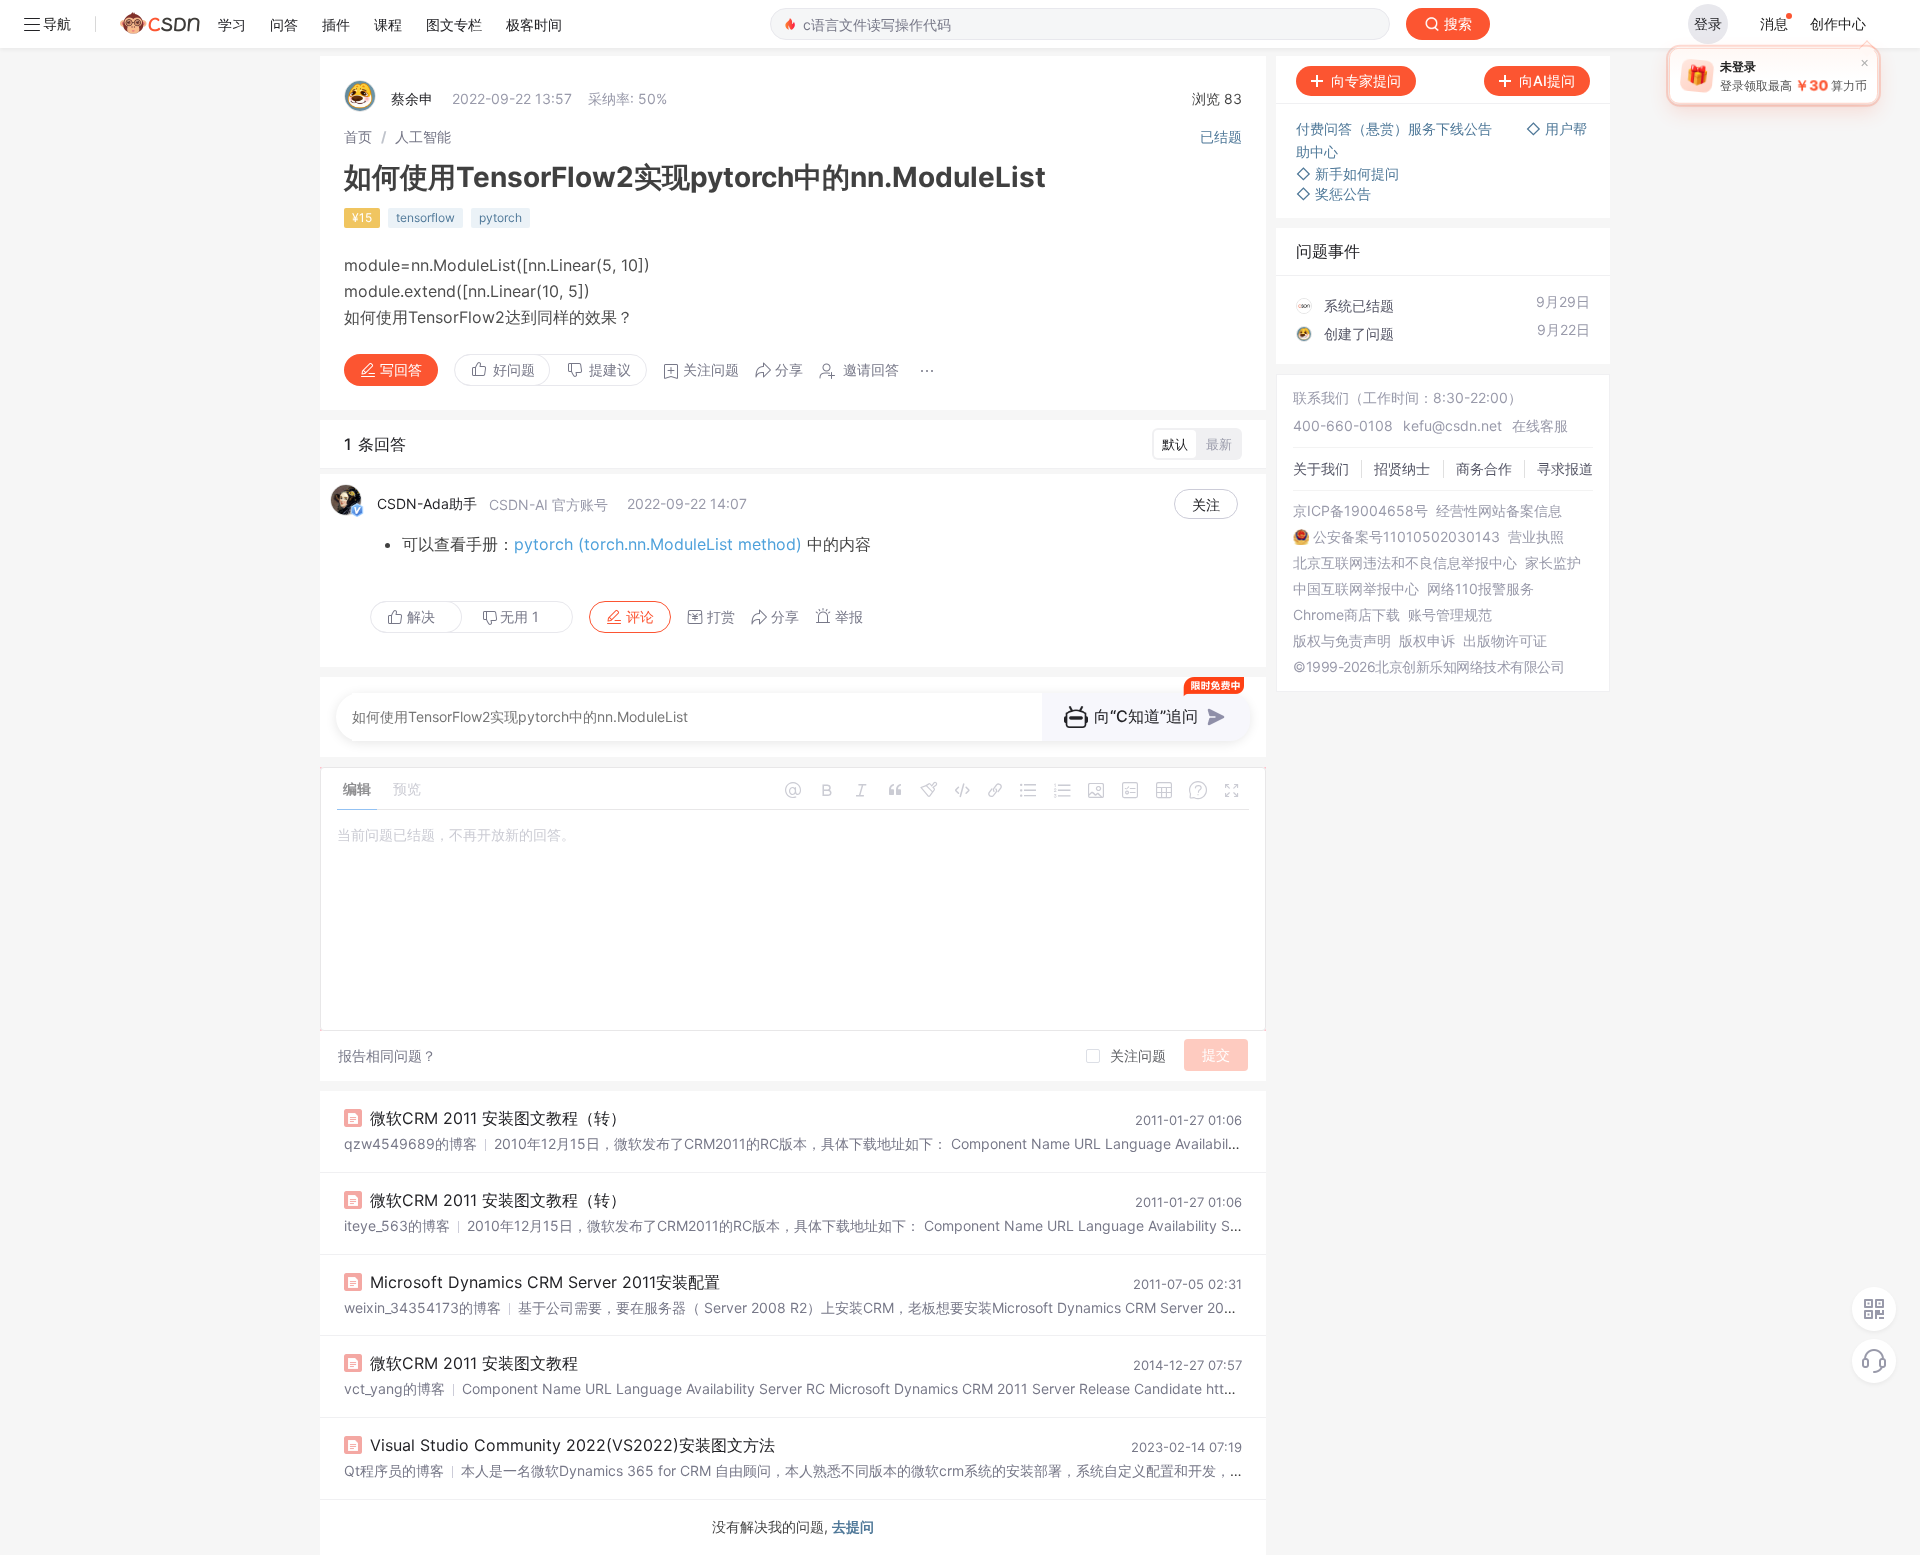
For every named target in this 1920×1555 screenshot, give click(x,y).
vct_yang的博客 (394, 1388)
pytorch (500, 217)
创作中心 (1838, 23)
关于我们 (1321, 468)
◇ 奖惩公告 (1333, 193)
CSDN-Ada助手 (427, 503)
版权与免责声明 (1342, 641)
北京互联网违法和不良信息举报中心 (1405, 563)
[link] (358, 136)
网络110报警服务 (1480, 589)
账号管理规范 (1450, 615)
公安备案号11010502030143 (1406, 537)
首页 (358, 136)
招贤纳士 (1402, 468)
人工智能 (423, 136)
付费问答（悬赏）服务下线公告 (1396, 128)
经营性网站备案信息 (1499, 511)
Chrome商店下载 (1346, 615)
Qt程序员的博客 (394, 1470)
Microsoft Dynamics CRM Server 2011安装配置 (545, 1282)
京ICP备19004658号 (1360, 511)
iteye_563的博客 (397, 1225)
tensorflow (425, 217)
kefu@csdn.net (1452, 425)
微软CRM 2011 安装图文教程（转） (498, 1118)
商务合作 (1484, 468)
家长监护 (1553, 563)
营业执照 (1536, 537)
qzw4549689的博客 (410, 1143)
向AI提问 (1547, 80)
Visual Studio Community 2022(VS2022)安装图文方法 (572, 1445)
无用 (519, 616)
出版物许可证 (1505, 641)
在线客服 (1540, 425)
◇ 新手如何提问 (1347, 173)
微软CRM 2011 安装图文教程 (474, 1363)
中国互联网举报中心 (1356, 589)
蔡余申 (412, 98)
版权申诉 (1427, 641)
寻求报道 (1565, 468)
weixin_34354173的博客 (422, 1307)
